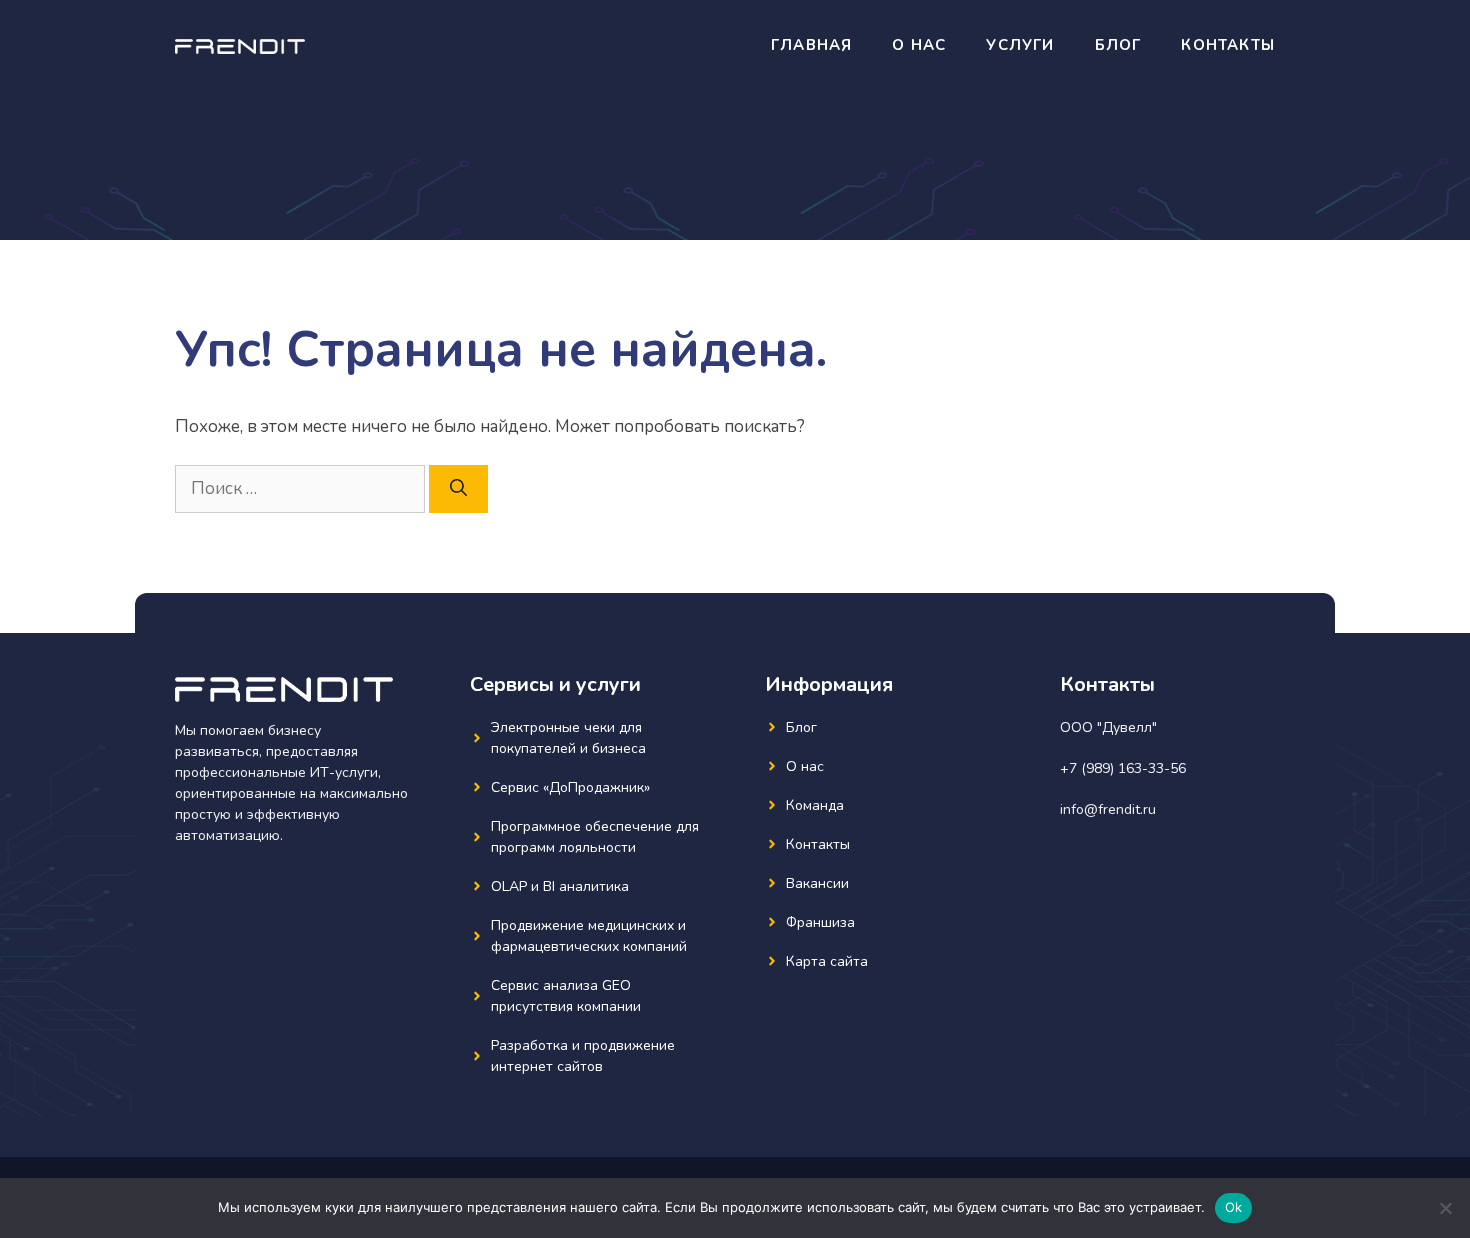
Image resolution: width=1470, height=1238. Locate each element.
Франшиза (820, 922)
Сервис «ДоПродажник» (570, 787)
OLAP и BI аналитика (560, 886)
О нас (919, 45)
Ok (1234, 1207)
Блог (1118, 45)
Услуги (1020, 45)
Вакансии (817, 883)
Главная (811, 45)
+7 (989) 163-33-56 (1123, 768)
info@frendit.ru (1108, 809)
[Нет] (1445, 1208)
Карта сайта (827, 961)
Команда (815, 805)
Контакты (1228, 45)
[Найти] (458, 489)
